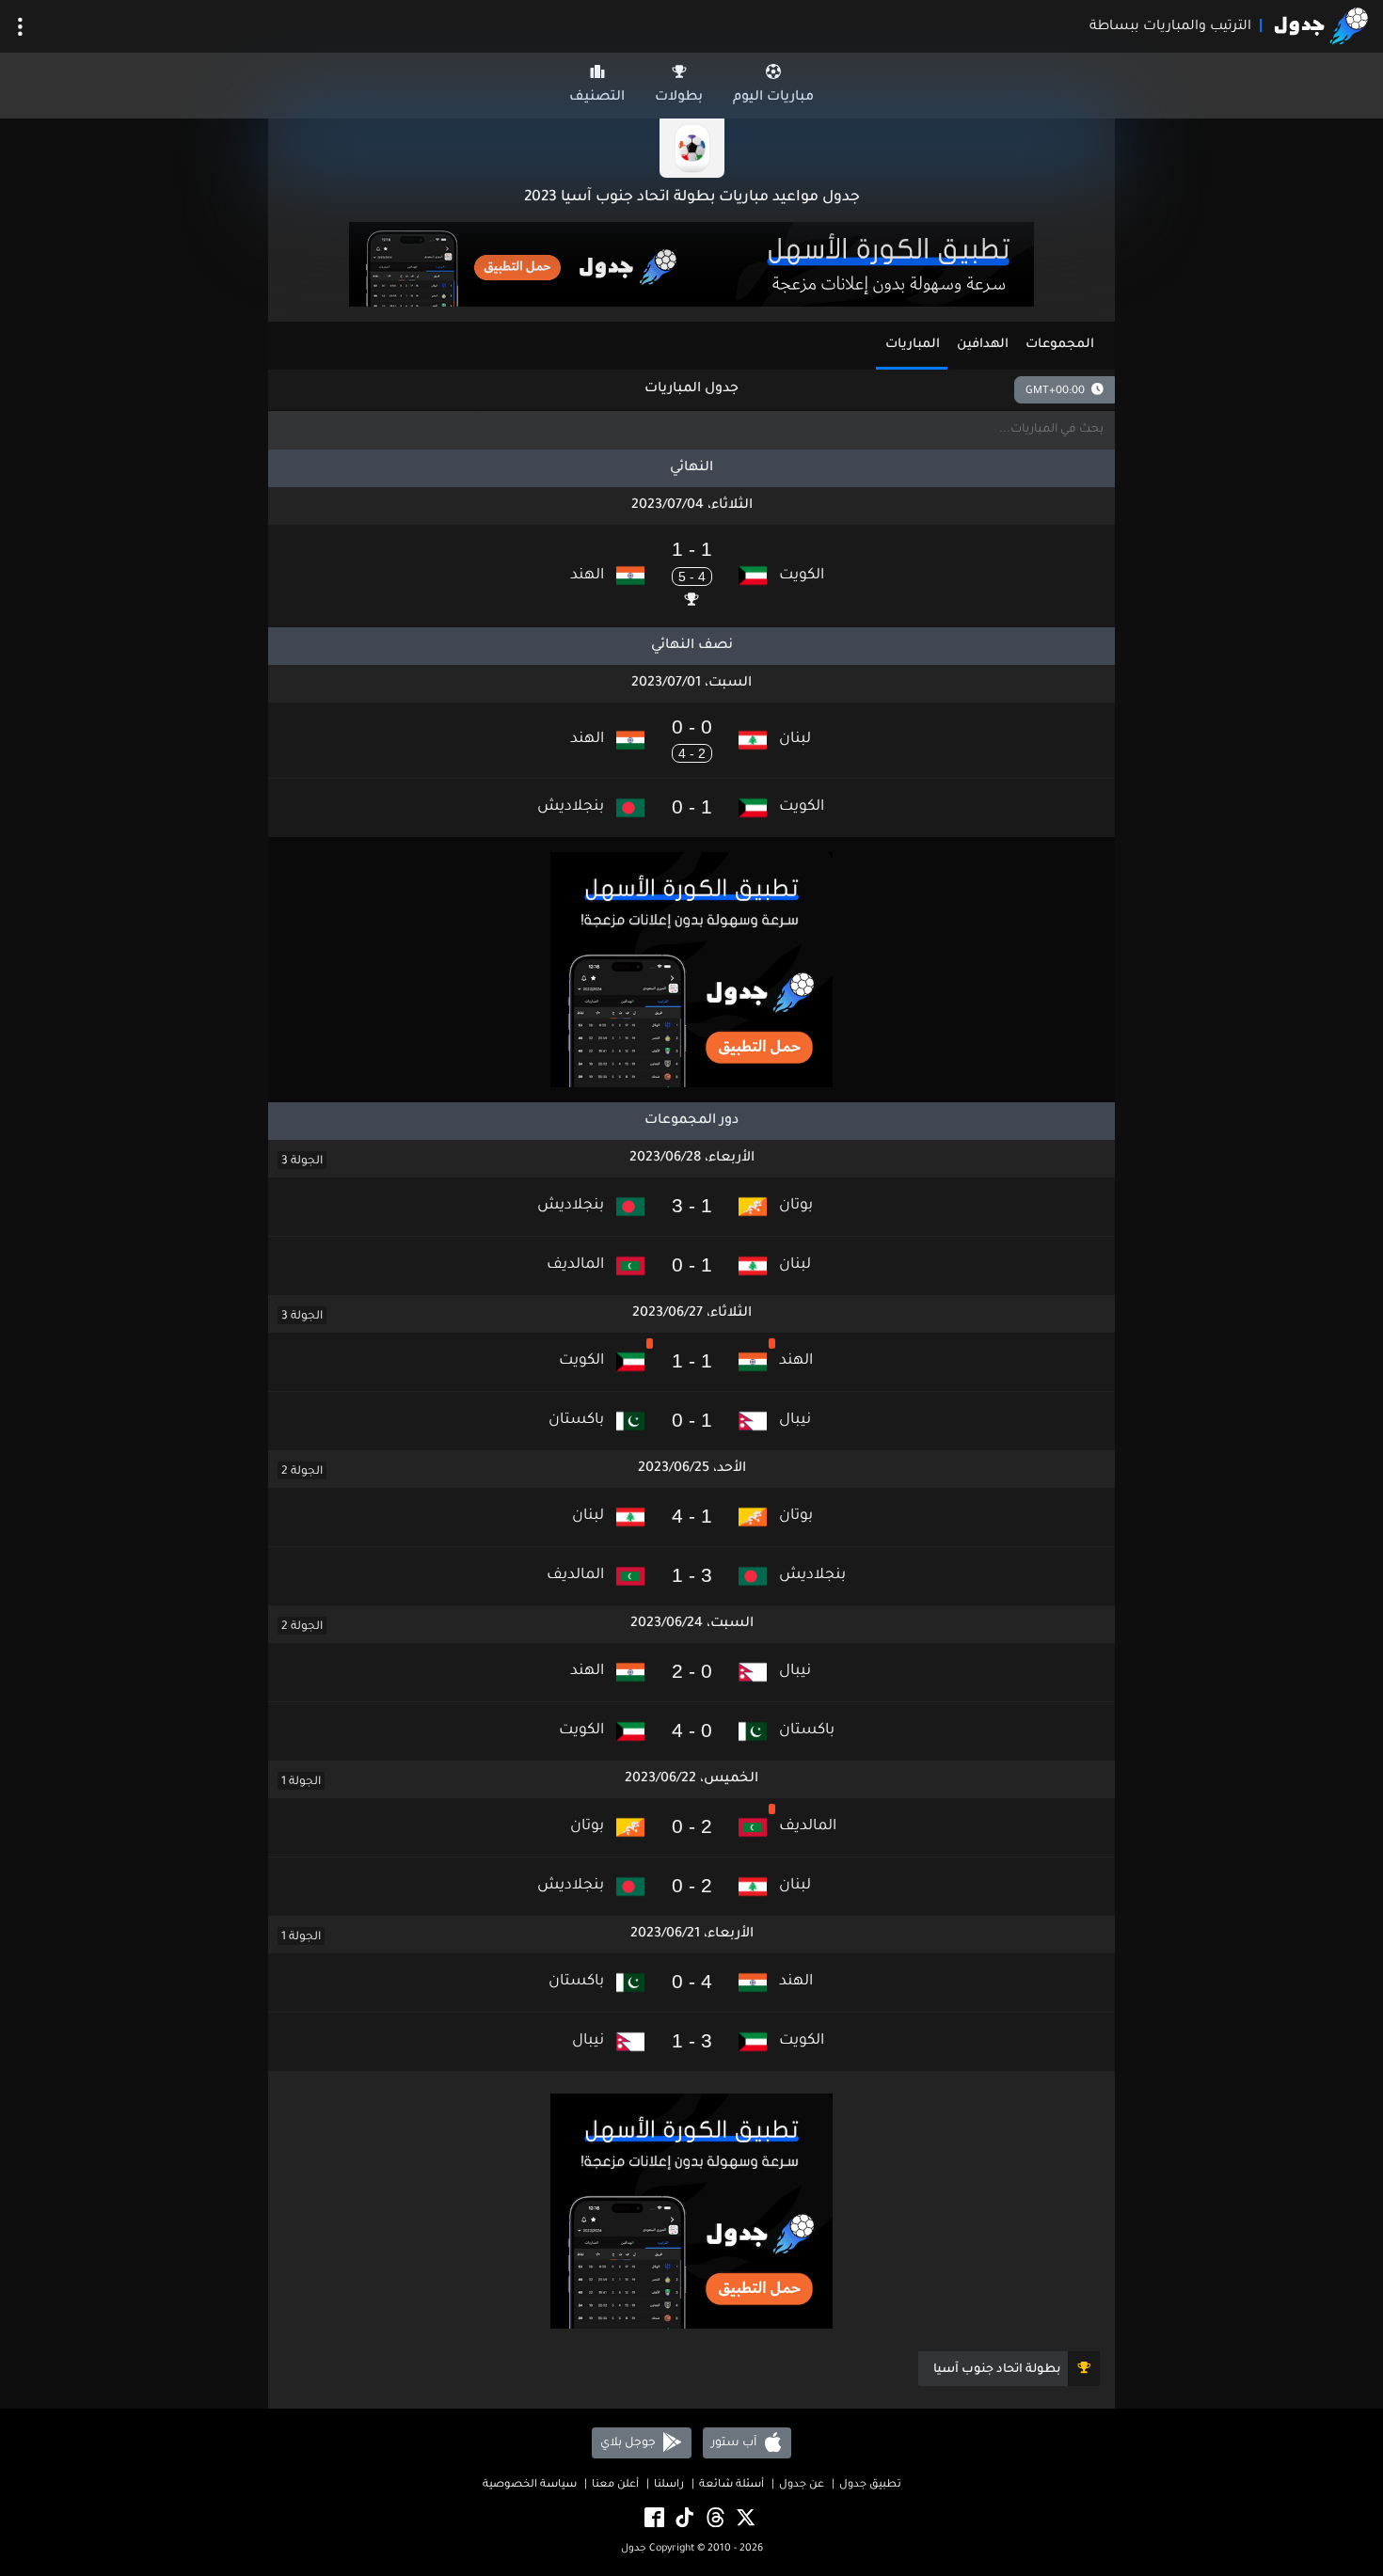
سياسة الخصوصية (530, 2485)
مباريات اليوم (773, 98)
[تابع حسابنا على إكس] (744, 2519)
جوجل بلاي (629, 2443)
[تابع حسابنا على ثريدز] (714, 2519)
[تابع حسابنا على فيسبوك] (653, 2519)
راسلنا (669, 2485)
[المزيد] (20, 27)
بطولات (679, 98)
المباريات (913, 345)
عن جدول (802, 2485)
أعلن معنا (615, 2485)
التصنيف (597, 98)
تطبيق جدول (870, 2485)
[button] (691, 576)
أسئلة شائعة (731, 2485)
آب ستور (735, 2443)
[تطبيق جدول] (691, 266)
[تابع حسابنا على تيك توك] (683, 2519)
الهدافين (983, 345)
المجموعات (1060, 345)
